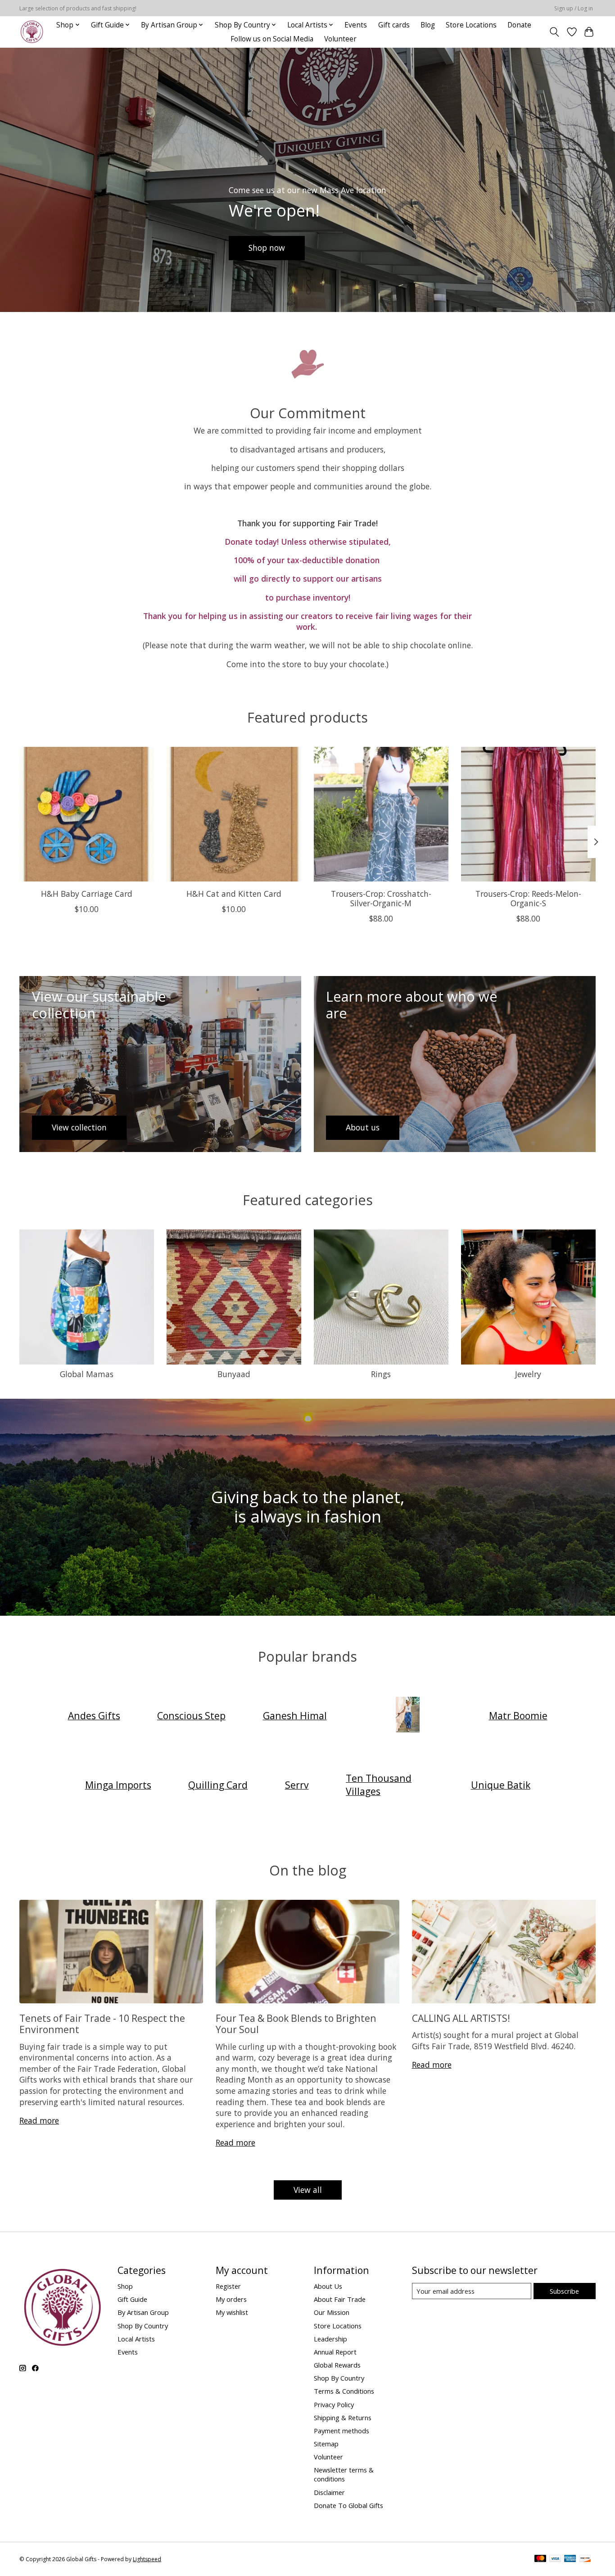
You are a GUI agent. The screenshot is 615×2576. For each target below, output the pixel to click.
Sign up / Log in (574, 8)
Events (356, 25)
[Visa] (555, 2559)
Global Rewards (337, 2365)
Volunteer (340, 39)
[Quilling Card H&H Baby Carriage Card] (87, 814)
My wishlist (232, 2312)
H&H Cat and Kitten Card (234, 894)
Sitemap (326, 2444)
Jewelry (528, 1374)
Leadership (330, 2339)
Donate (519, 25)
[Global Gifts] (32, 32)
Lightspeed (147, 2559)
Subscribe (564, 2291)
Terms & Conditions (344, 2391)
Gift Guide (132, 2299)
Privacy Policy (334, 2404)
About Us (328, 2286)
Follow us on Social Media (272, 39)
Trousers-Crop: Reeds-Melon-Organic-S (528, 898)
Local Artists (136, 2339)
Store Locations (471, 25)
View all (308, 2190)
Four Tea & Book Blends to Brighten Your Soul (296, 2024)
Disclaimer (329, 2492)
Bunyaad (234, 1374)
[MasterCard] (540, 2559)
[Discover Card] (585, 2559)
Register (228, 2286)
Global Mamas (87, 1374)
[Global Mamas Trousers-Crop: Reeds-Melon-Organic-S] (528, 814)
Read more (39, 2120)
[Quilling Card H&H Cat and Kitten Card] (234, 814)
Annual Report (335, 2352)
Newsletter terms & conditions (344, 2474)
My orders (231, 2299)
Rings (381, 1374)
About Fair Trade (340, 2299)
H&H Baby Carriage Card (87, 894)
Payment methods (341, 2431)
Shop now (267, 248)
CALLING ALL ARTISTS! (461, 2018)
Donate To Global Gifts (348, 2505)
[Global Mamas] (408, 1715)
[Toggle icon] (554, 32)
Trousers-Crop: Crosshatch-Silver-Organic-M (381, 898)
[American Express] (570, 2559)
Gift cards (394, 25)
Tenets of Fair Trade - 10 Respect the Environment (102, 2024)
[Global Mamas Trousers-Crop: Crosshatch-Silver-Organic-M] (381, 814)
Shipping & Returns (343, 2418)
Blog (428, 25)
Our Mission (332, 2312)
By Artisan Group (143, 2312)
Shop (125, 2286)
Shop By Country (143, 2326)
